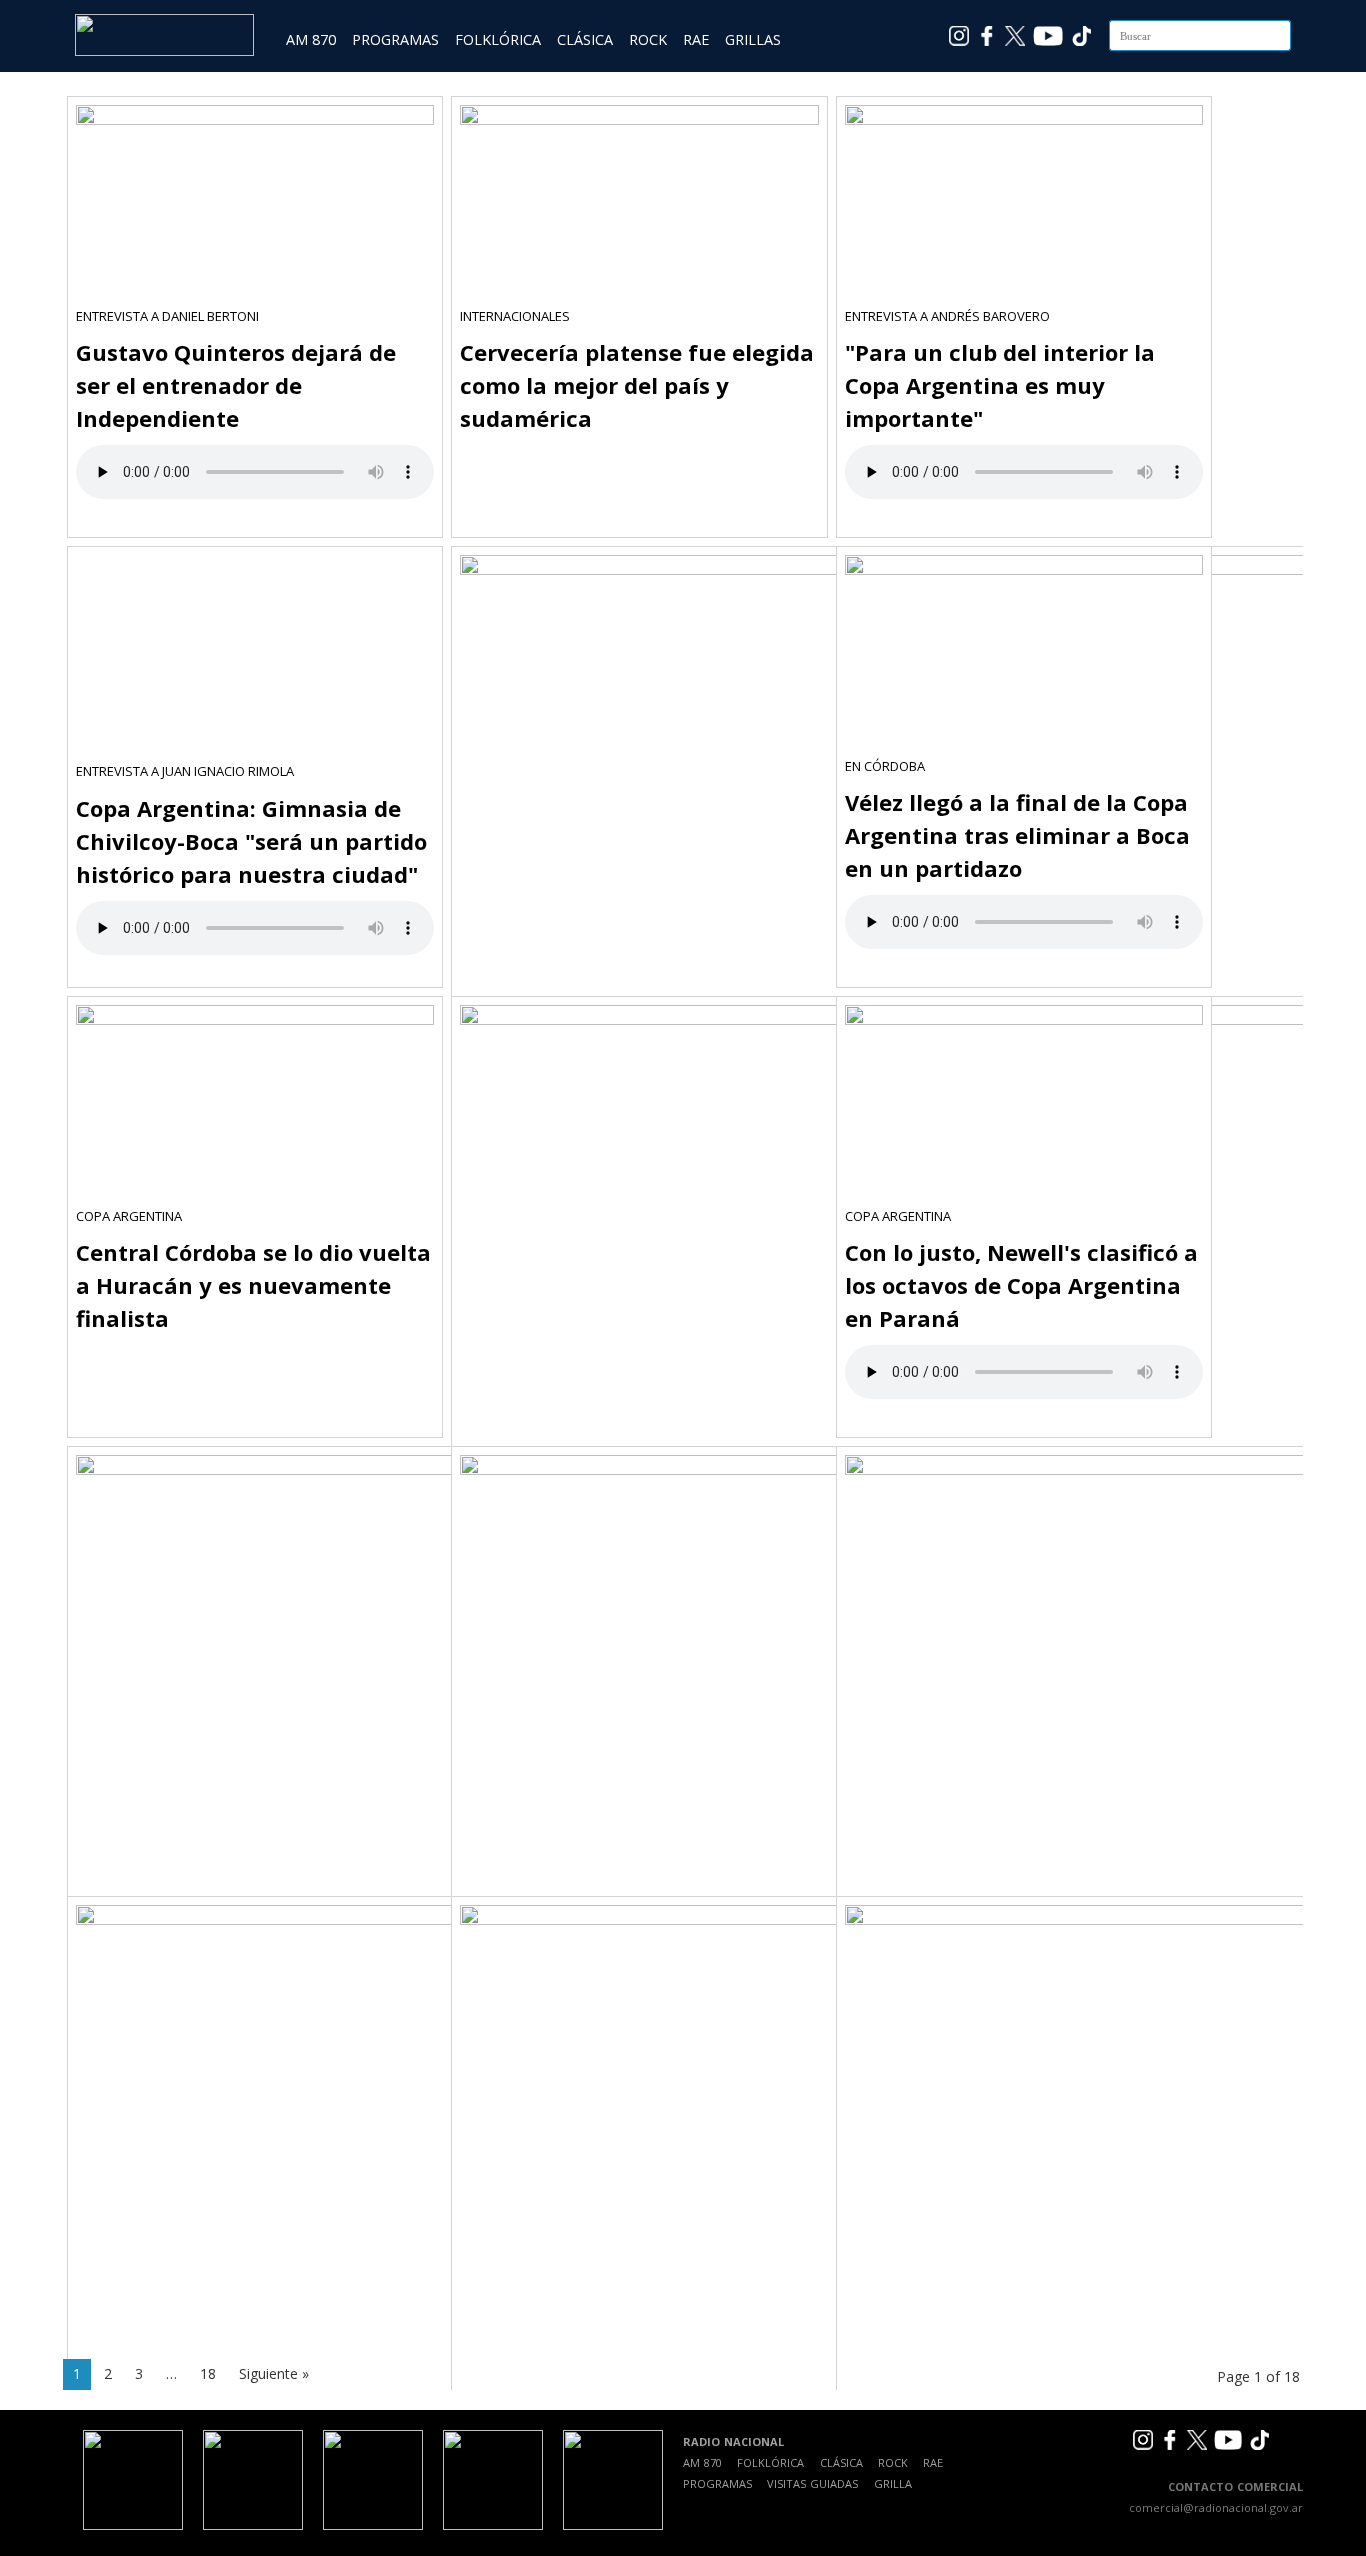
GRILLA (893, 2483)
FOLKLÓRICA (498, 39)
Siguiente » (274, 2373)
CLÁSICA (585, 39)
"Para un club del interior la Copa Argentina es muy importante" (1000, 385)
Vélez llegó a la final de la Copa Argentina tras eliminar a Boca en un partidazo (1017, 835)
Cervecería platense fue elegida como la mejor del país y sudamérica (637, 385)
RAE (696, 39)
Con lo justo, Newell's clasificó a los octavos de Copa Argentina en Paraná (1021, 1285)
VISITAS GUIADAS (812, 2483)
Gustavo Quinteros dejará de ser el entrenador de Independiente (236, 385)
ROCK (648, 39)
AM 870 (311, 39)
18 (208, 2373)
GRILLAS (753, 39)
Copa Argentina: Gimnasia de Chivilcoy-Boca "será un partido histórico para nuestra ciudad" (251, 841)
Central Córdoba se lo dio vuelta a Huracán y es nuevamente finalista (253, 1285)
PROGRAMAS (395, 39)
